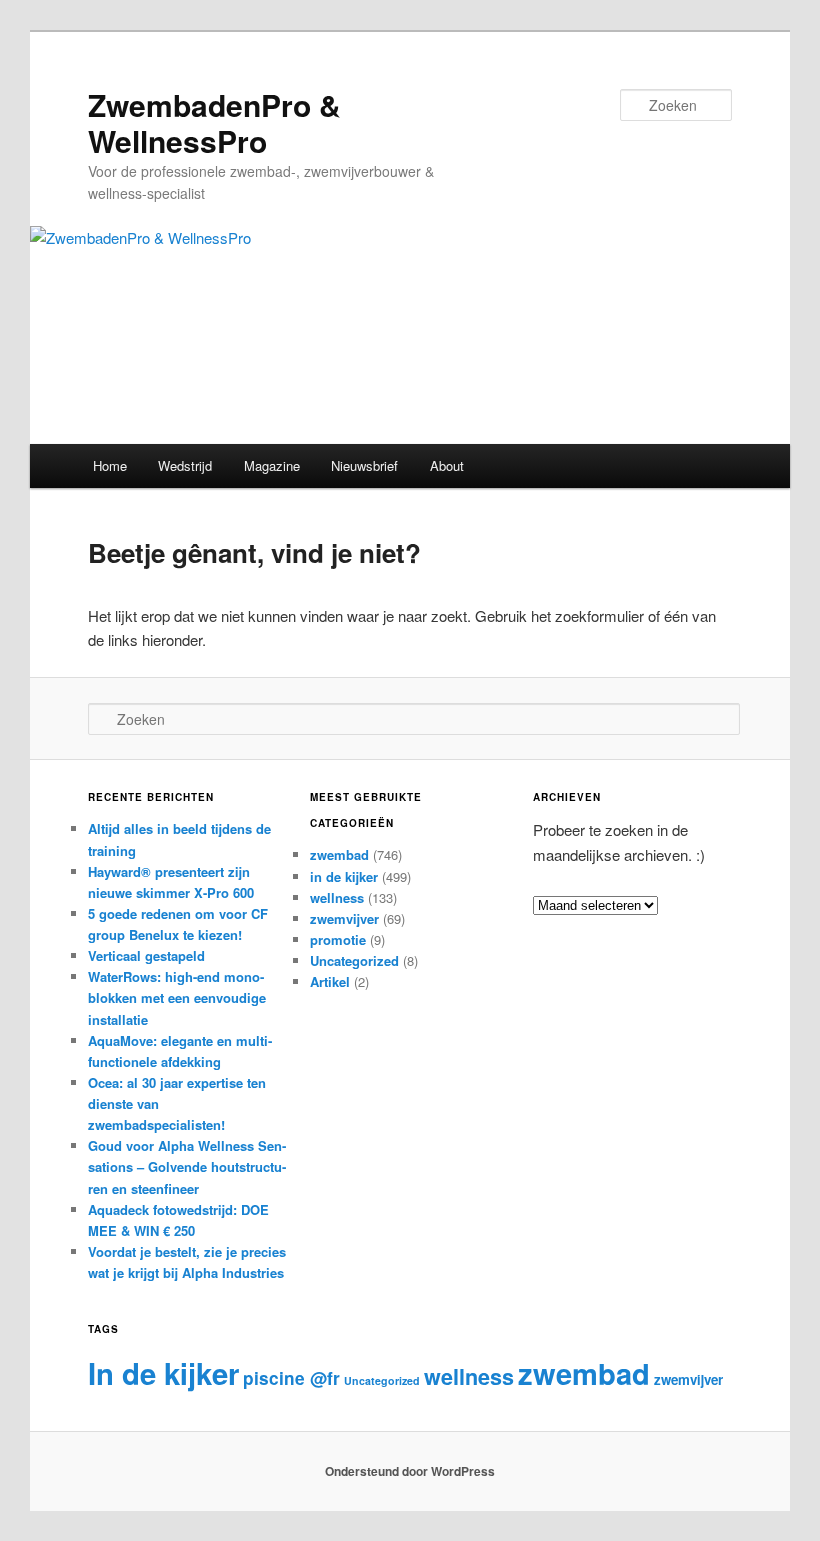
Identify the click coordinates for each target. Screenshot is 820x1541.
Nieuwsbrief (364, 465)
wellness (337, 897)
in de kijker (344, 876)
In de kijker (163, 1373)
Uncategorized (354, 960)
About (447, 465)
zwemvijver (344, 918)
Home (110, 465)
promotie (338, 939)
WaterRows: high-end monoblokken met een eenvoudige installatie (177, 997)
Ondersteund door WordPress (410, 1471)
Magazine (272, 465)
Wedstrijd (185, 465)
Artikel (330, 981)
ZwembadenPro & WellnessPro (214, 122)
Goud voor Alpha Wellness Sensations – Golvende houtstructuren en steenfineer (187, 1166)
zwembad (339, 854)
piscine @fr (291, 1378)
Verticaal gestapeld (146, 955)
